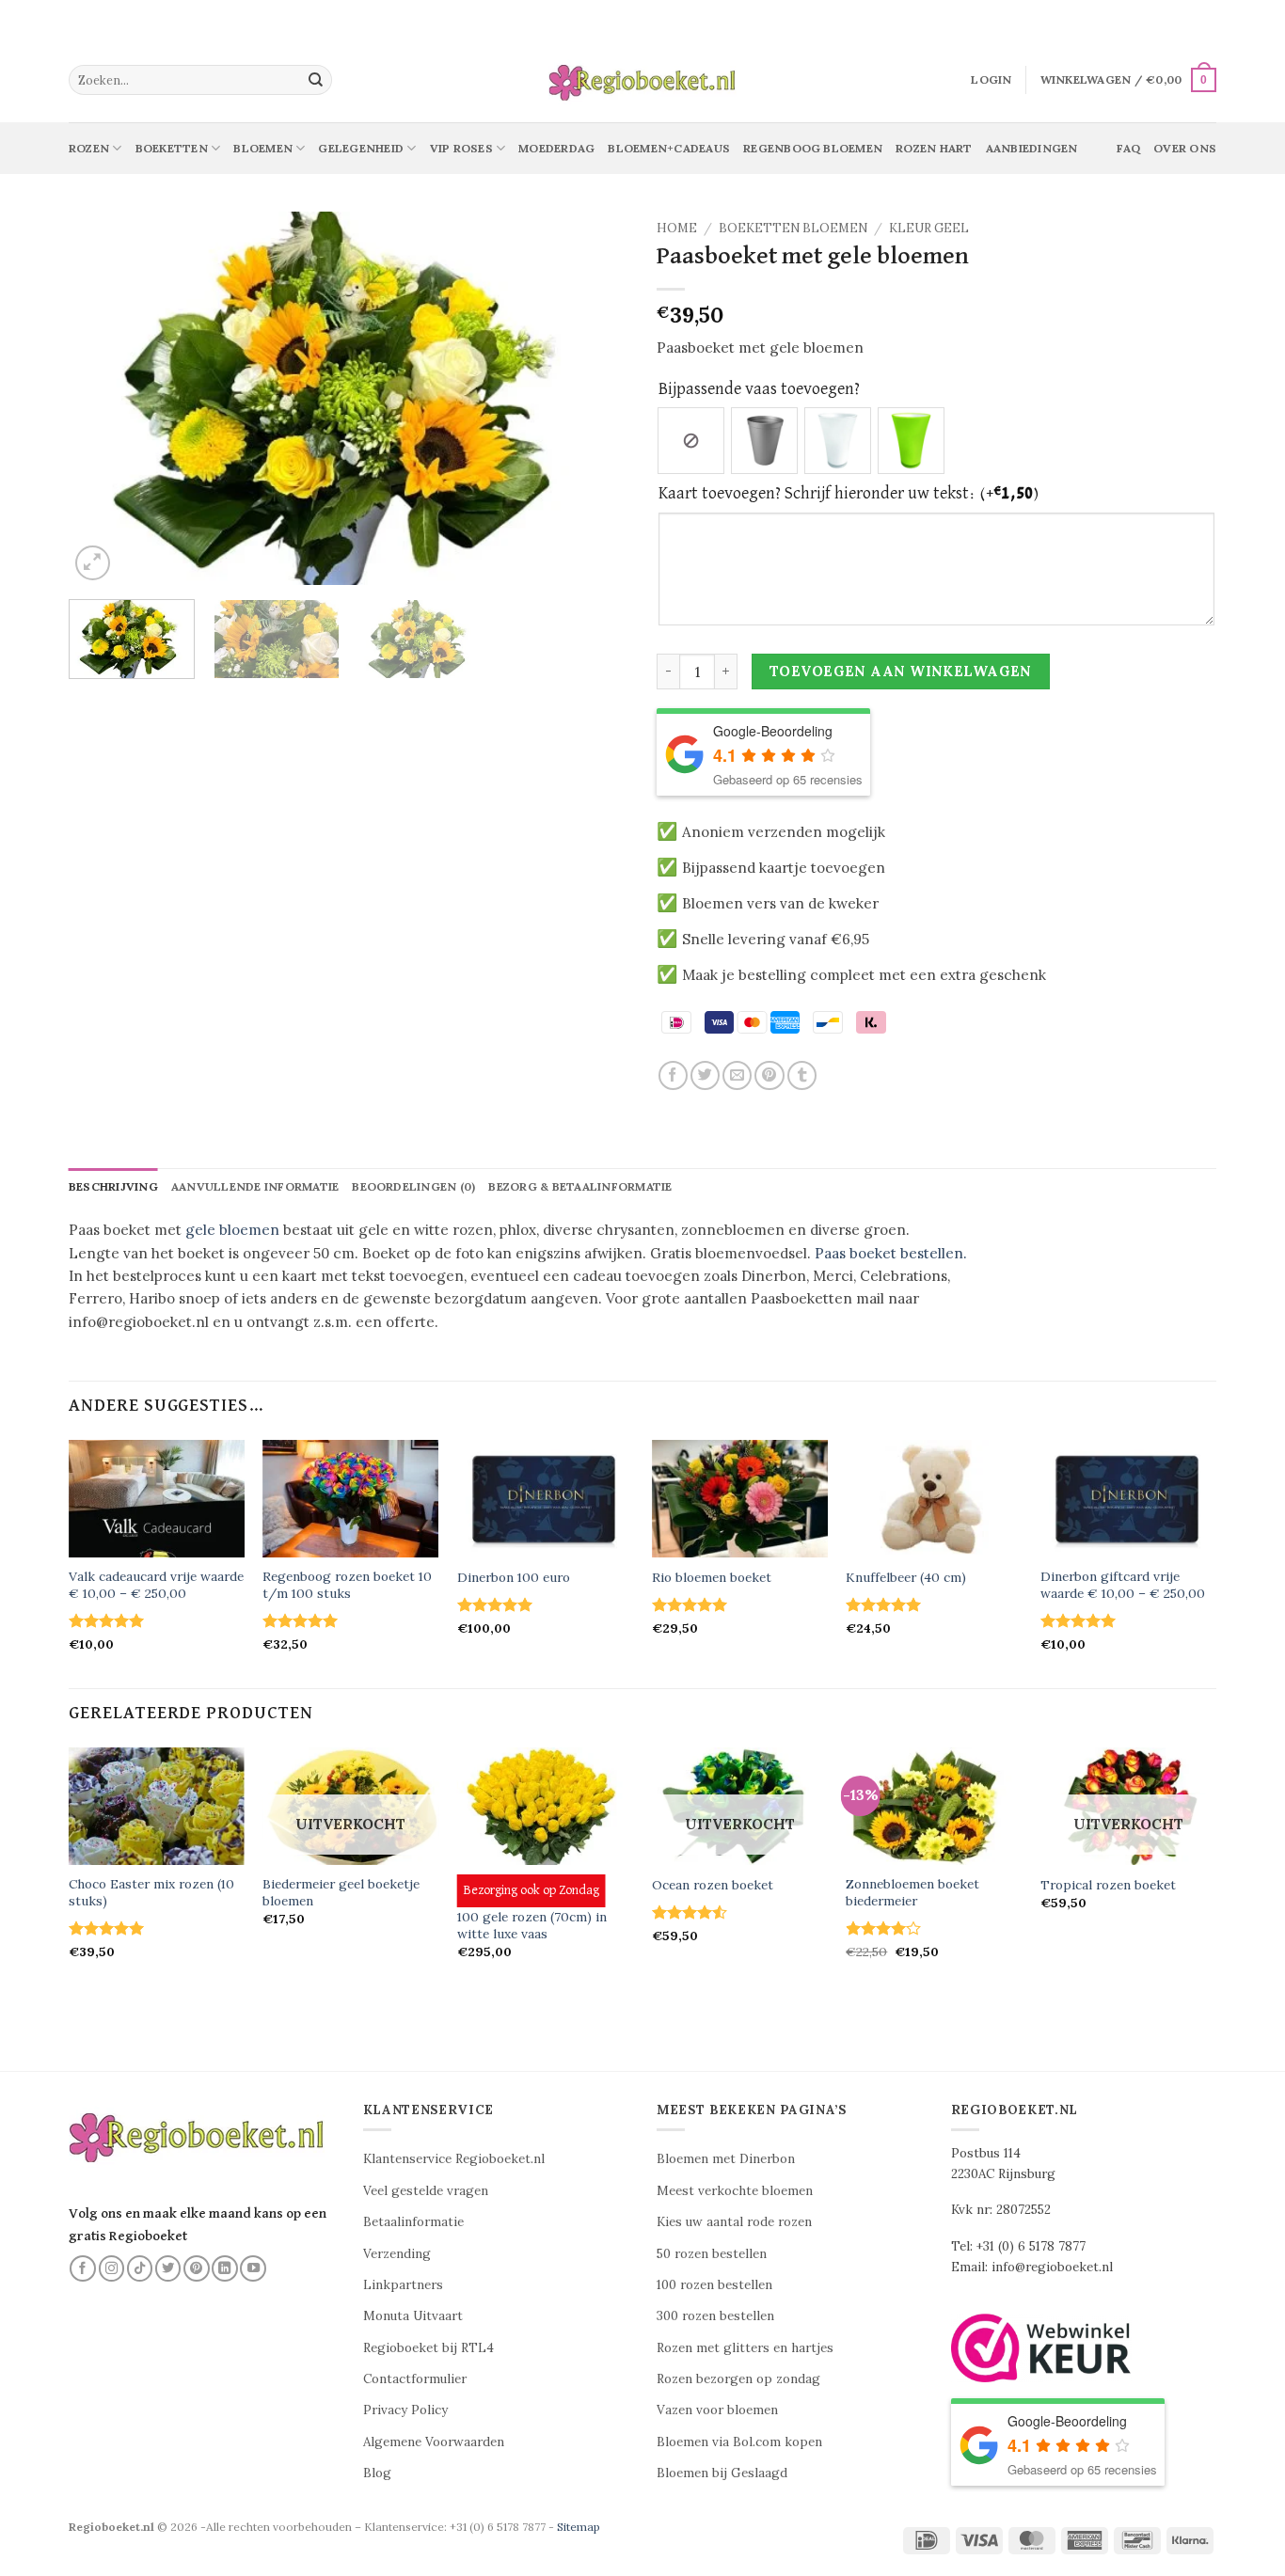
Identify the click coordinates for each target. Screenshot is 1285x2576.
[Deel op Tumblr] (802, 1075)
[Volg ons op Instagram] (112, 2268)
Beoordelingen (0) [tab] (413, 1186)
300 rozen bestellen (715, 2316)
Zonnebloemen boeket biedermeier (912, 1893)
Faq (1128, 148)
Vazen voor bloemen (717, 2410)
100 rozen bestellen (714, 2285)
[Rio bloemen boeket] (740, 1499)
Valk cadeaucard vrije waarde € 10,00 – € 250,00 (156, 1585)
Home (677, 228)
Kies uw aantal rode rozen (734, 2222)
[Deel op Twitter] (705, 1075)
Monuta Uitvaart (413, 2316)
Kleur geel (929, 228)
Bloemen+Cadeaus (669, 148)
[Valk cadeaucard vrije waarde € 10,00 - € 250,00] (157, 1499)
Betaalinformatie (413, 2222)
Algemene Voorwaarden (434, 2442)
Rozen (89, 148)
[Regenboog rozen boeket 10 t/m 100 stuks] (350, 1499)
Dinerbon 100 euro (514, 1578)
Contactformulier (415, 2379)
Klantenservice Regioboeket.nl (454, 2159)
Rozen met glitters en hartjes (745, 2348)
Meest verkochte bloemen (735, 2191)
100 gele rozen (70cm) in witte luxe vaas (532, 1926)
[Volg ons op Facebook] (83, 2268)
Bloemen (263, 148)
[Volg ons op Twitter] (168, 2268)
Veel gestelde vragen (426, 2191)
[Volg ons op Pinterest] (197, 2268)
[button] (991, 80)
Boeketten (172, 148)
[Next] (594, 398)
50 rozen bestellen (712, 2254)
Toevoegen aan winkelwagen (901, 671)
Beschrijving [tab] (113, 1186)
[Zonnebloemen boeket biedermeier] (934, 1806)
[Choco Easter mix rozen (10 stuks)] (157, 1806)
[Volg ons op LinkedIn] (225, 2268)
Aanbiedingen (1032, 148)
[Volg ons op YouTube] (253, 2268)
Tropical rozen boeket (1108, 1885)
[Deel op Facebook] (673, 1075)
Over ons (1185, 148)
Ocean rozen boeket (713, 1885)
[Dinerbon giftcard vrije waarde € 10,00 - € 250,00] (1128, 1499)
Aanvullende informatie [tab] (255, 1186)
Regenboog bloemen (813, 148)
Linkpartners (403, 2285)
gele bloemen (232, 1230)
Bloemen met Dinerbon (726, 2159)
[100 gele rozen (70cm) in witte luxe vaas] (545, 1806)
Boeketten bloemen (793, 228)
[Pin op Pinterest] (769, 1075)
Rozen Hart (934, 148)
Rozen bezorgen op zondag (738, 2379)
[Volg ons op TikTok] (140, 2268)
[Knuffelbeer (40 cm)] (934, 1499)
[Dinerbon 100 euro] (545, 1499)
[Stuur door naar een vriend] (737, 1075)
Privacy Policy (405, 2410)
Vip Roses (461, 148)
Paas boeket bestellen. (891, 1253)
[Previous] (103, 398)
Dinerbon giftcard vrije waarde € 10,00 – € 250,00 (1123, 1585)
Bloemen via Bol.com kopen (739, 2442)
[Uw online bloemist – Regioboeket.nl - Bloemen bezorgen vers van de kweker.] (642, 80)
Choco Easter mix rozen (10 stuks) (151, 1893)
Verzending (397, 2254)
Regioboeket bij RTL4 (428, 2348)
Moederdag (556, 148)
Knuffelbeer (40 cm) (906, 1578)
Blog (377, 2473)
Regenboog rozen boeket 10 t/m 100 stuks (347, 1585)
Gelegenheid (361, 148)
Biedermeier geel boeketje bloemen (341, 1893)
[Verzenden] (316, 80)
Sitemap (579, 2527)
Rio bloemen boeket (712, 1578)
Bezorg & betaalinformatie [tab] (580, 1186)
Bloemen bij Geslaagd (722, 2473)
